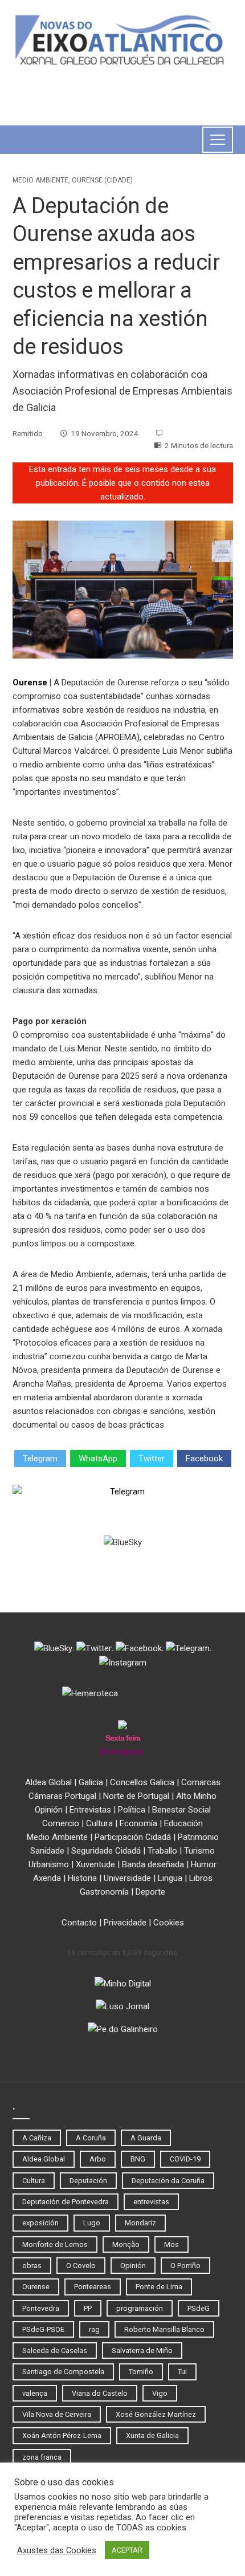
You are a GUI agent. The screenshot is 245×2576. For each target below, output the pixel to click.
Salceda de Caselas (55, 2351)
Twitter (152, 1458)
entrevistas (151, 2202)
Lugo (92, 2223)
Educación (183, 1823)
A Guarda (146, 2138)
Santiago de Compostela (63, 2372)
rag (94, 2329)
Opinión (49, 1810)
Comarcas (201, 1782)
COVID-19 (185, 2159)
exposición (40, 2223)
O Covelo (81, 2266)
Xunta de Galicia (152, 2435)
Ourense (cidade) (102, 180)
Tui (182, 2372)
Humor (204, 1864)
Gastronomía (104, 1892)
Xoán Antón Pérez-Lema (62, 2435)
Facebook (204, 1458)
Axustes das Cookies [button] (57, 2550)
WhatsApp (98, 1458)
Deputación (88, 2181)
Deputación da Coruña (168, 2181)
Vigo (160, 2393)
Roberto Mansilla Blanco (164, 2329)
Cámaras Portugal (62, 1796)
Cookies (169, 1923)
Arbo (98, 2159)
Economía (138, 1823)
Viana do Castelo (100, 2393)
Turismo (199, 1851)
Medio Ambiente (40, 180)
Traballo (162, 1851)
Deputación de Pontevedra (66, 2202)
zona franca (42, 2457)
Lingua (170, 1878)
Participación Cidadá (133, 1837)
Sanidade (47, 1851)
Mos (171, 2244)
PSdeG (199, 2308)
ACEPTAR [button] (127, 2550)
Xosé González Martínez (156, 2414)
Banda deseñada (153, 1864)
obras (32, 2266)
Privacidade (125, 1923)
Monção (126, 2244)
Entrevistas (90, 1810)
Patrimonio (198, 1837)
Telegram (40, 1458)
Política (132, 1810)
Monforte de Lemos (55, 2244)
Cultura (99, 1823)
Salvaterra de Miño (142, 2351)
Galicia (91, 1782)
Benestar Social (181, 1810)
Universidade (127, 1878)
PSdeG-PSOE (43, 2329)
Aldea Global (48, 1782)
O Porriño (185, 2266)
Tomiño (141, 2372)
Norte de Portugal (136, 1796)
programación (140, 2308)
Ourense (30, 682)
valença (35, 2393)
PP (88, 2308)
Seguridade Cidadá (106, 1851)
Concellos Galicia (142, 1782)
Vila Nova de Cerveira (57, 2414)
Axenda (47, 1878)
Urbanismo (49, 1864)
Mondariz (140, 2223)
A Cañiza (37, 2138)
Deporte (150, 1892)
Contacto (79, 1923)
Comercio (61, 1823)
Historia (82, 1878)
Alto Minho (196, 1796)
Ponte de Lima (159, 2287)
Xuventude (95, 1864)
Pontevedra (41, 2308)
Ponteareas (93, 2287)
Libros (201, 1878)
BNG (138, 2159)
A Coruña (91, 2138)
